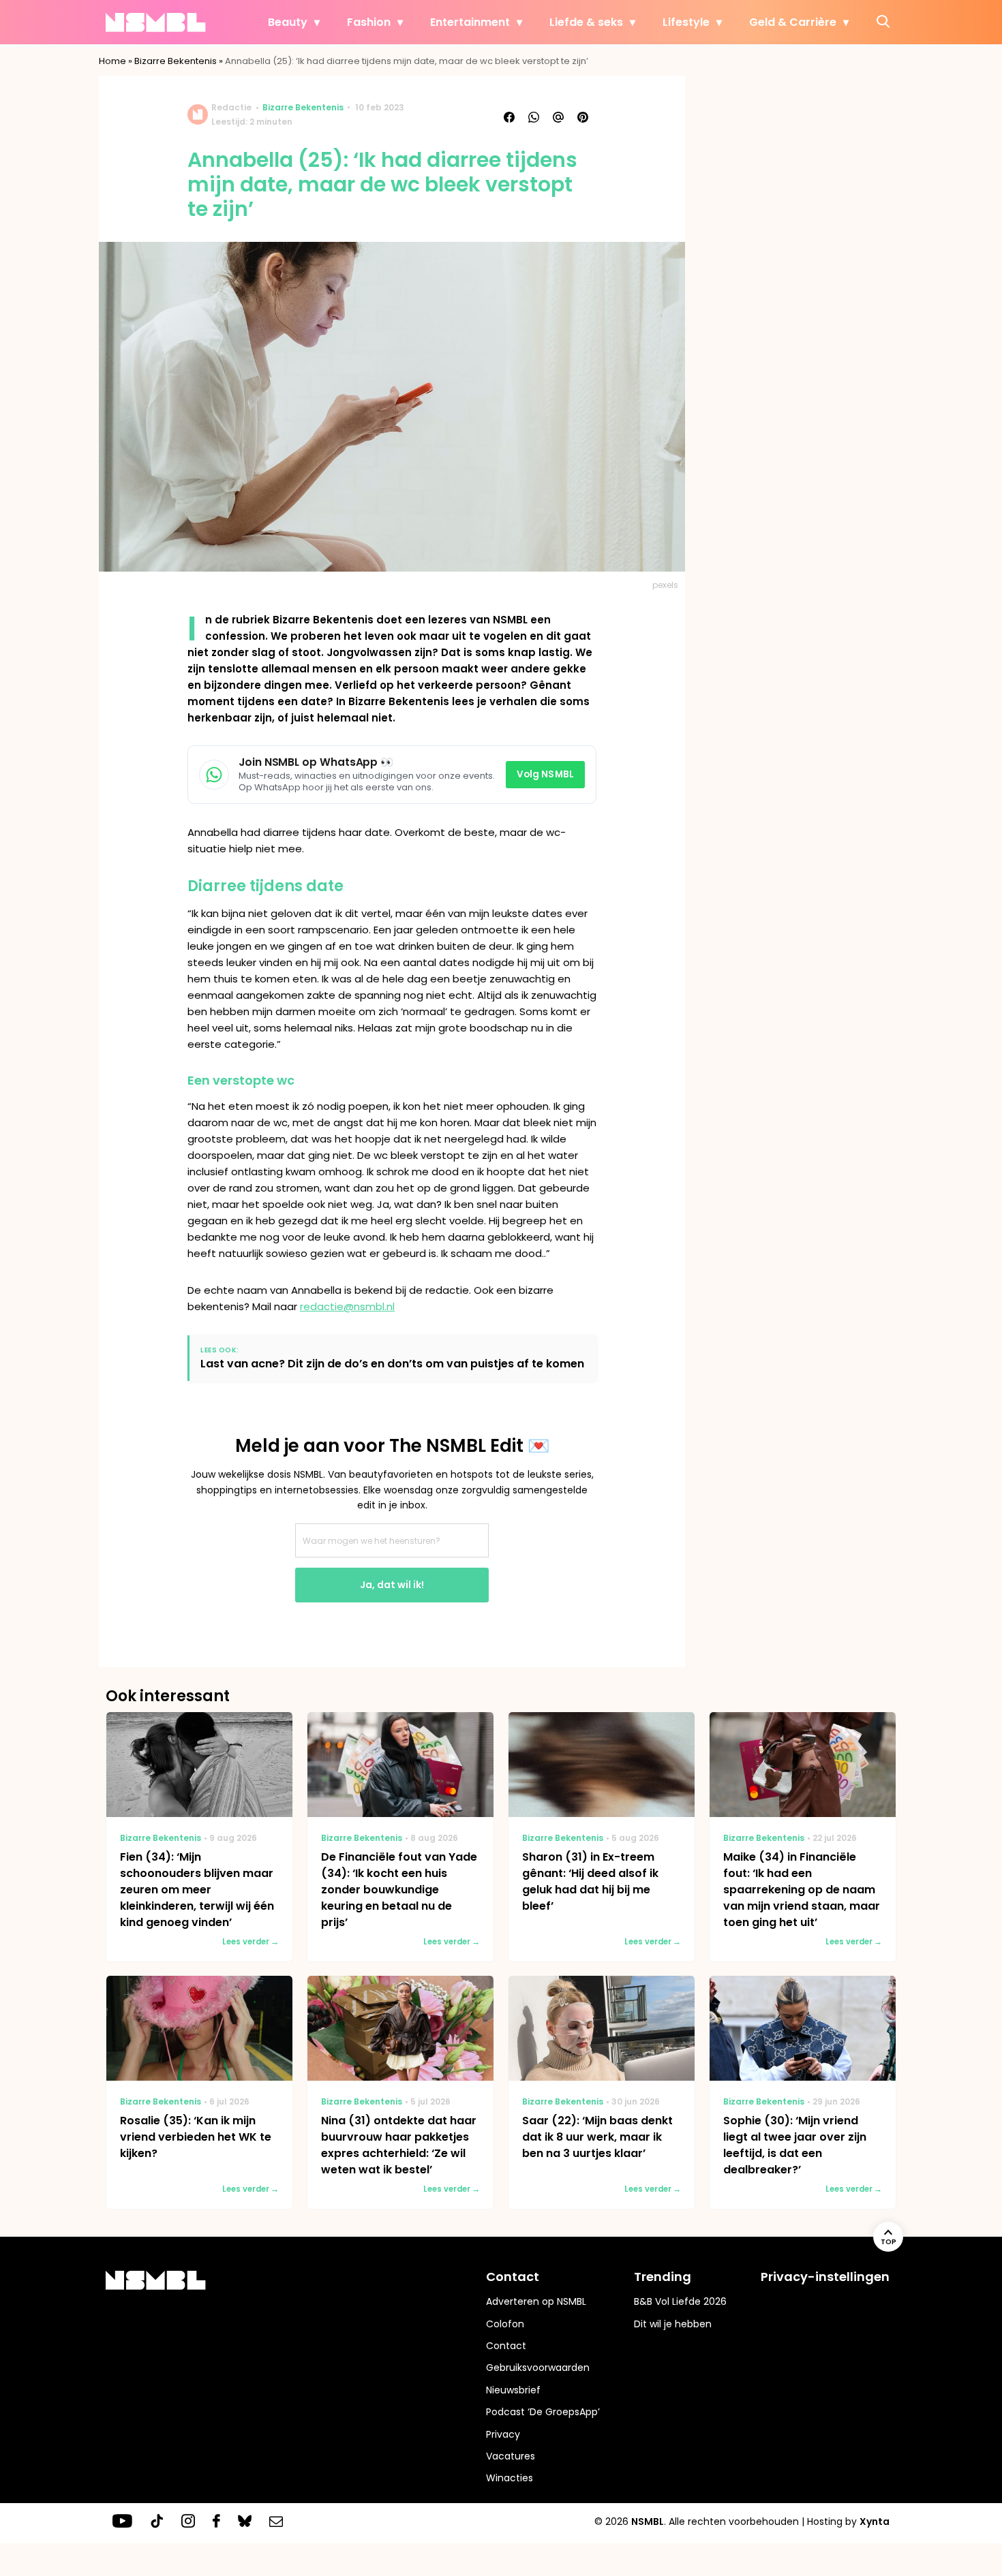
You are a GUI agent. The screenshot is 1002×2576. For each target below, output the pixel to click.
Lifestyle (686, 22)
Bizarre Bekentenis (176, 61)
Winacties (510, 2478)
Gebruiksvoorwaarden (538, 2368)
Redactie (231, 107)
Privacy (503, 2434)
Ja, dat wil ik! (392, 1585)
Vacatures (511, 2456)
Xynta (875, 2521)
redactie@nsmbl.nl (347, 1306)
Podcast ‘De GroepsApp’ (543, 2412)
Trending (663, 2277)
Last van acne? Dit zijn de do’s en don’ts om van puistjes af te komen (392, 1364)
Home (112, 61)
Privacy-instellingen (825, 2277)
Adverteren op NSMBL (536, 2301)
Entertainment (470, 22)
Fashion (369, 22)
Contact (506, 2346)
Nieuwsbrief (513, 2390)
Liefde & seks (586, 22)
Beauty (288, 22)
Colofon (505, 2324)
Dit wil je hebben (673, 2324)
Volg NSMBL (545, 774)
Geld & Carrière (793, 22)
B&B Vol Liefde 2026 (680, 2301)
